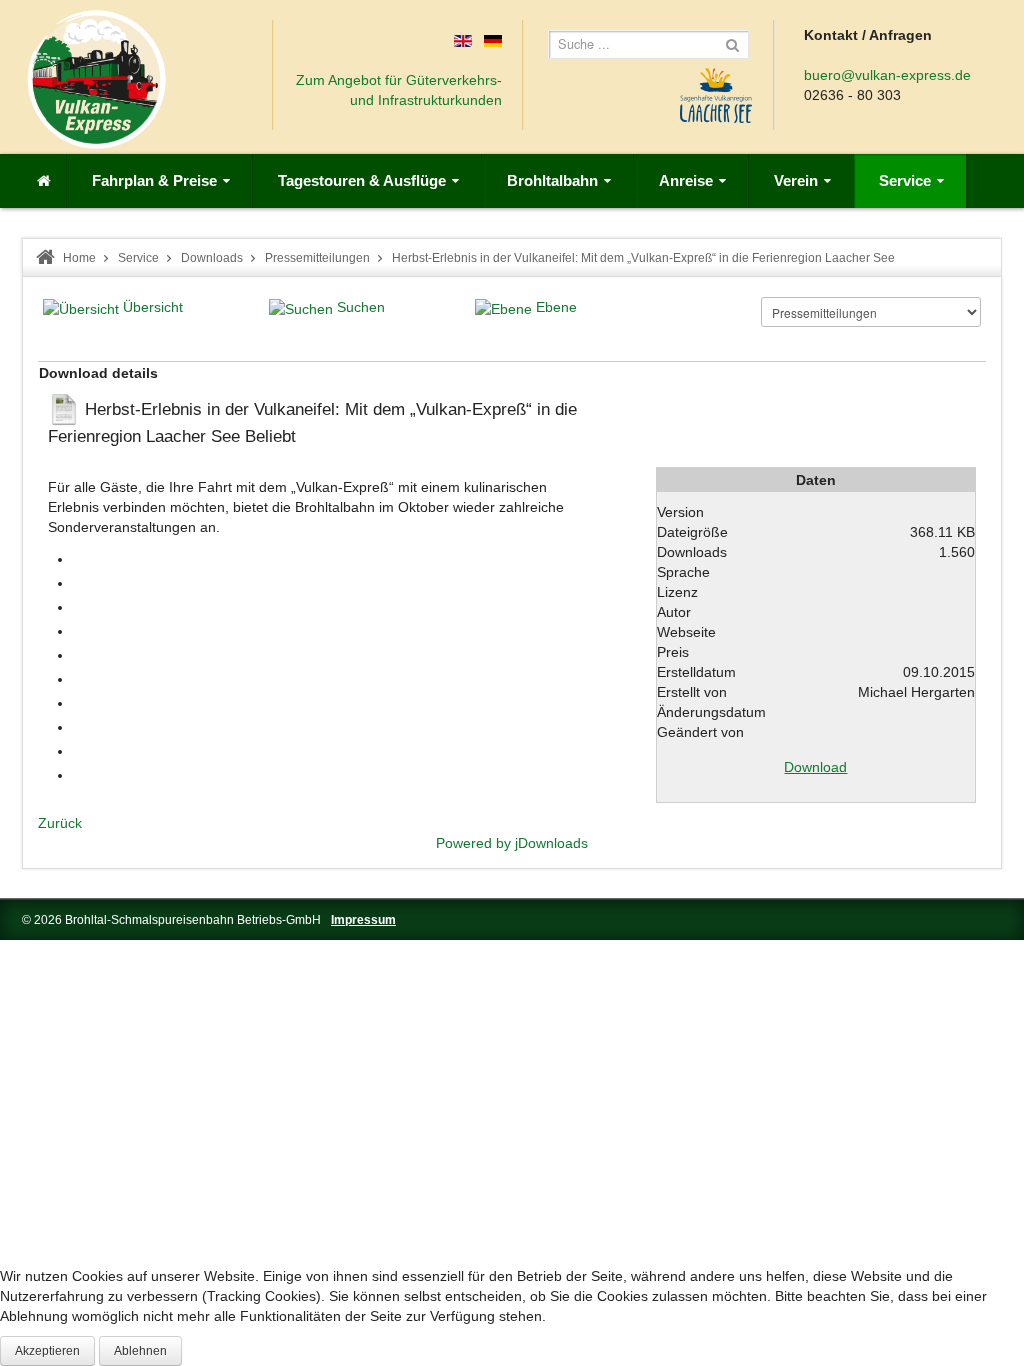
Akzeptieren (47, 1351)
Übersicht (153, 307)
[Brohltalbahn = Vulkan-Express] (96, 79)
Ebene (556, 307)
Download (815, 767)
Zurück (60, 823)
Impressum (363, 920)
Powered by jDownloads (512, 843)
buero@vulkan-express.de (887, 75)
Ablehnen (140, 1351)
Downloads (212, 258)
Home (79, 258)
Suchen (361, 307)
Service (138, 258)
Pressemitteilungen (317, 258)
